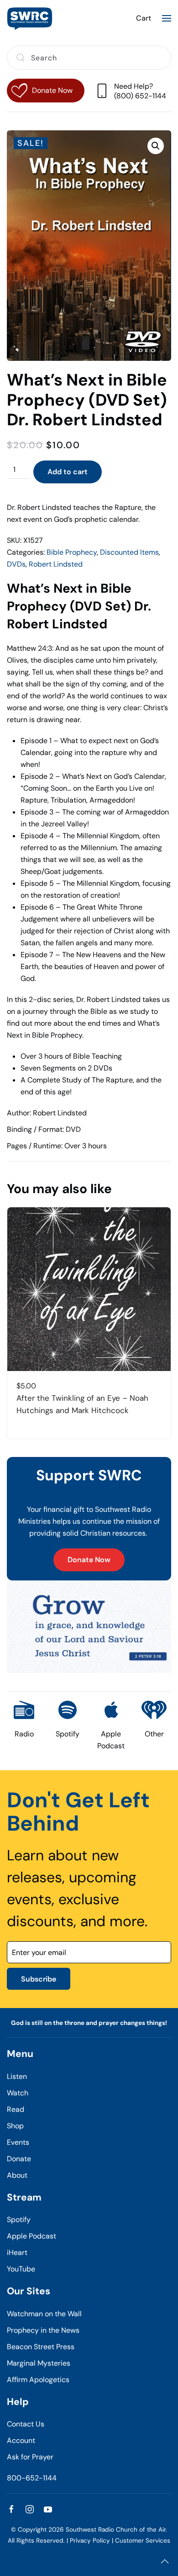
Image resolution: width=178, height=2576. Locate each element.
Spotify (19, 2220)
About (17, 2175)
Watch (18, 2093)
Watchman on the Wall (44, 2314)
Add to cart (68, 472)
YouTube (21, 2269)
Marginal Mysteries (39, 2363)
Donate (19, 2159)
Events (18, 2142)
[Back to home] (30, 18)
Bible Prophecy (72, 552)
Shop (15, 2126)
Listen (17, 2076)
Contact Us (26, 2424)
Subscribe (39, 1979)
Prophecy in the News (43, 2330)
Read (16, 2109)
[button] (167, 18)
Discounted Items (129, 552)
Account (21, 2440)
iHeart (17, 2252)
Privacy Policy (90, 2541)
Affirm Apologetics (38, 2380)
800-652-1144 (32, 2478)
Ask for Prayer (30, 2457)
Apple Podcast (31, 2236)
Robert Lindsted (56, 564)
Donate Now (89, 1560)
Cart (144, 18)
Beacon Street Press (41, 2347)
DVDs (16, 564)
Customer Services (143, 2541)
